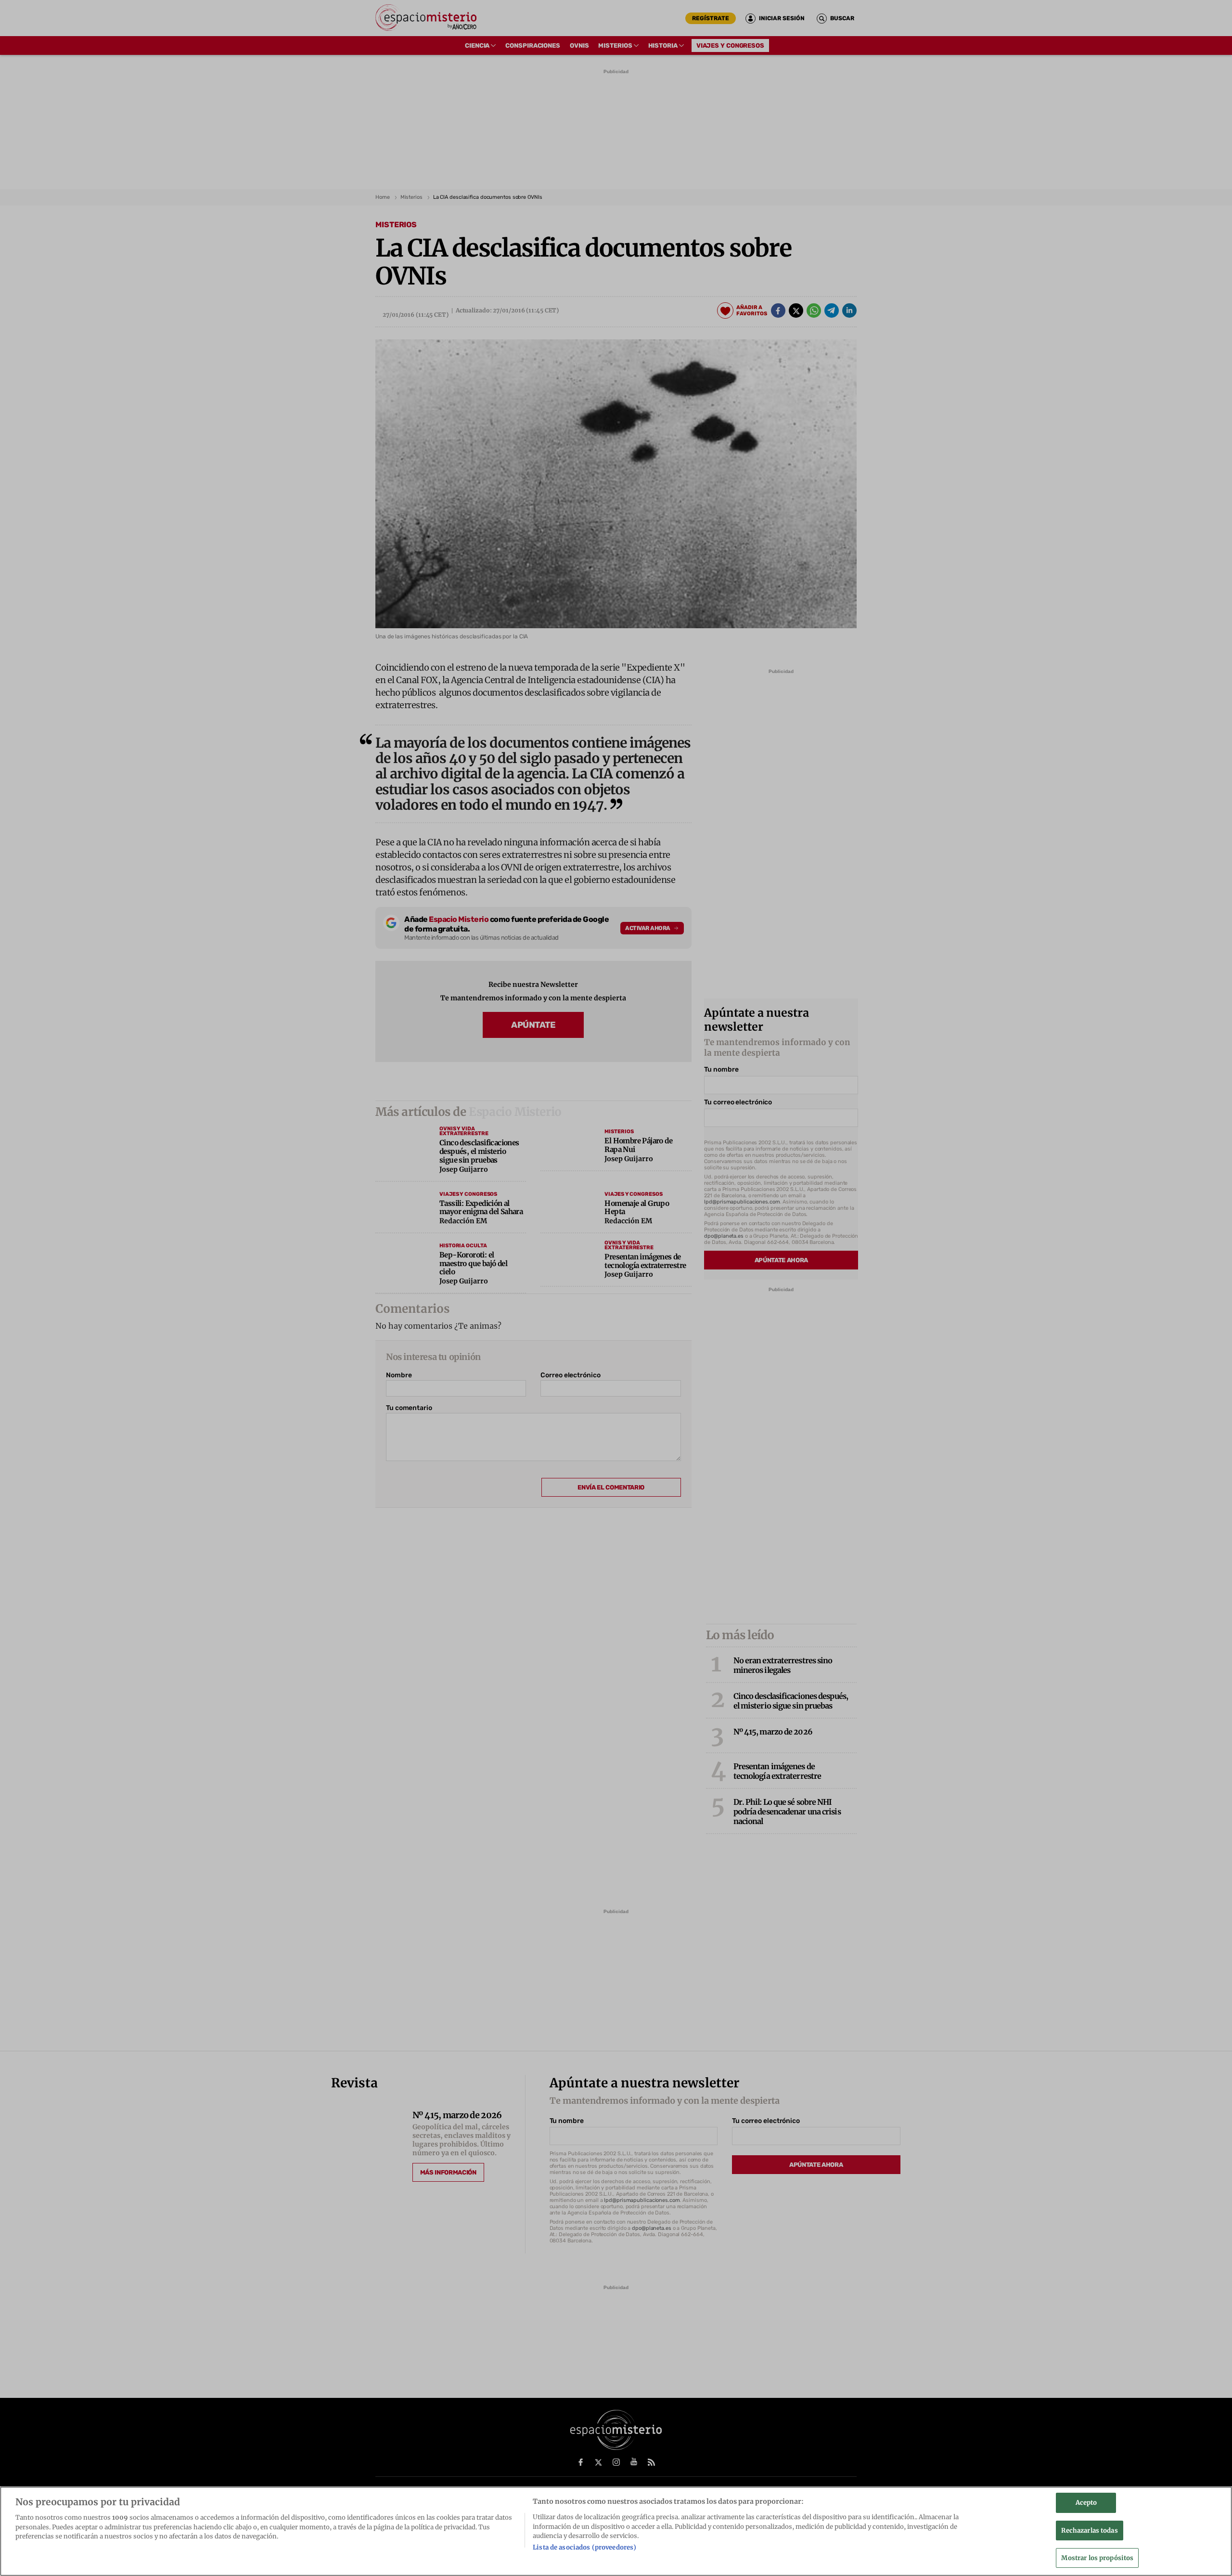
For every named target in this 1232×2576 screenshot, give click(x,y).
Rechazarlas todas (1089, 2531)
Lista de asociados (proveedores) (584, 2548)
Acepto (1086, 2503)
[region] (616, 2531)
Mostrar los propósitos (1097, 2558)
